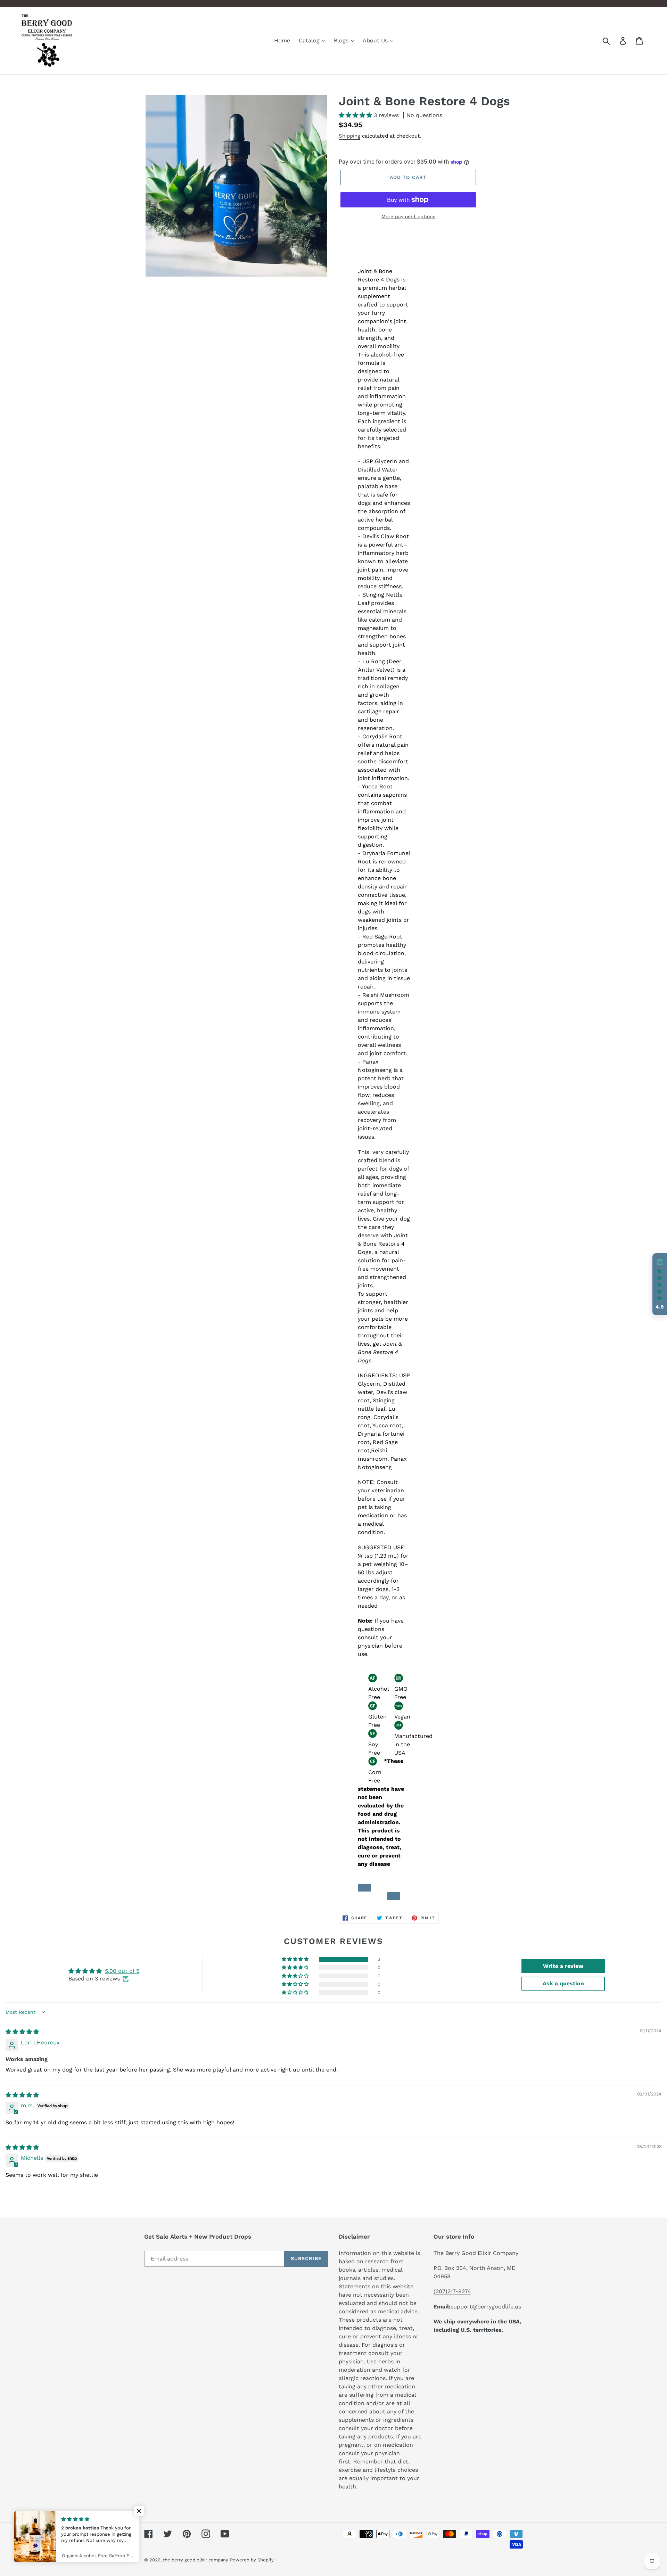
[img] (22, 2032)
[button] (356, 115)
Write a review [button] (563, 1966)
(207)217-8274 (452, 2291)
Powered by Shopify (252, 2560)
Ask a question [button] (563, 1983)
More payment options (408, 216)
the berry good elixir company (196, 2560)
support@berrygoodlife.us (486, 2307)
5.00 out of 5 (122, 1971)
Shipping (349, 136)
